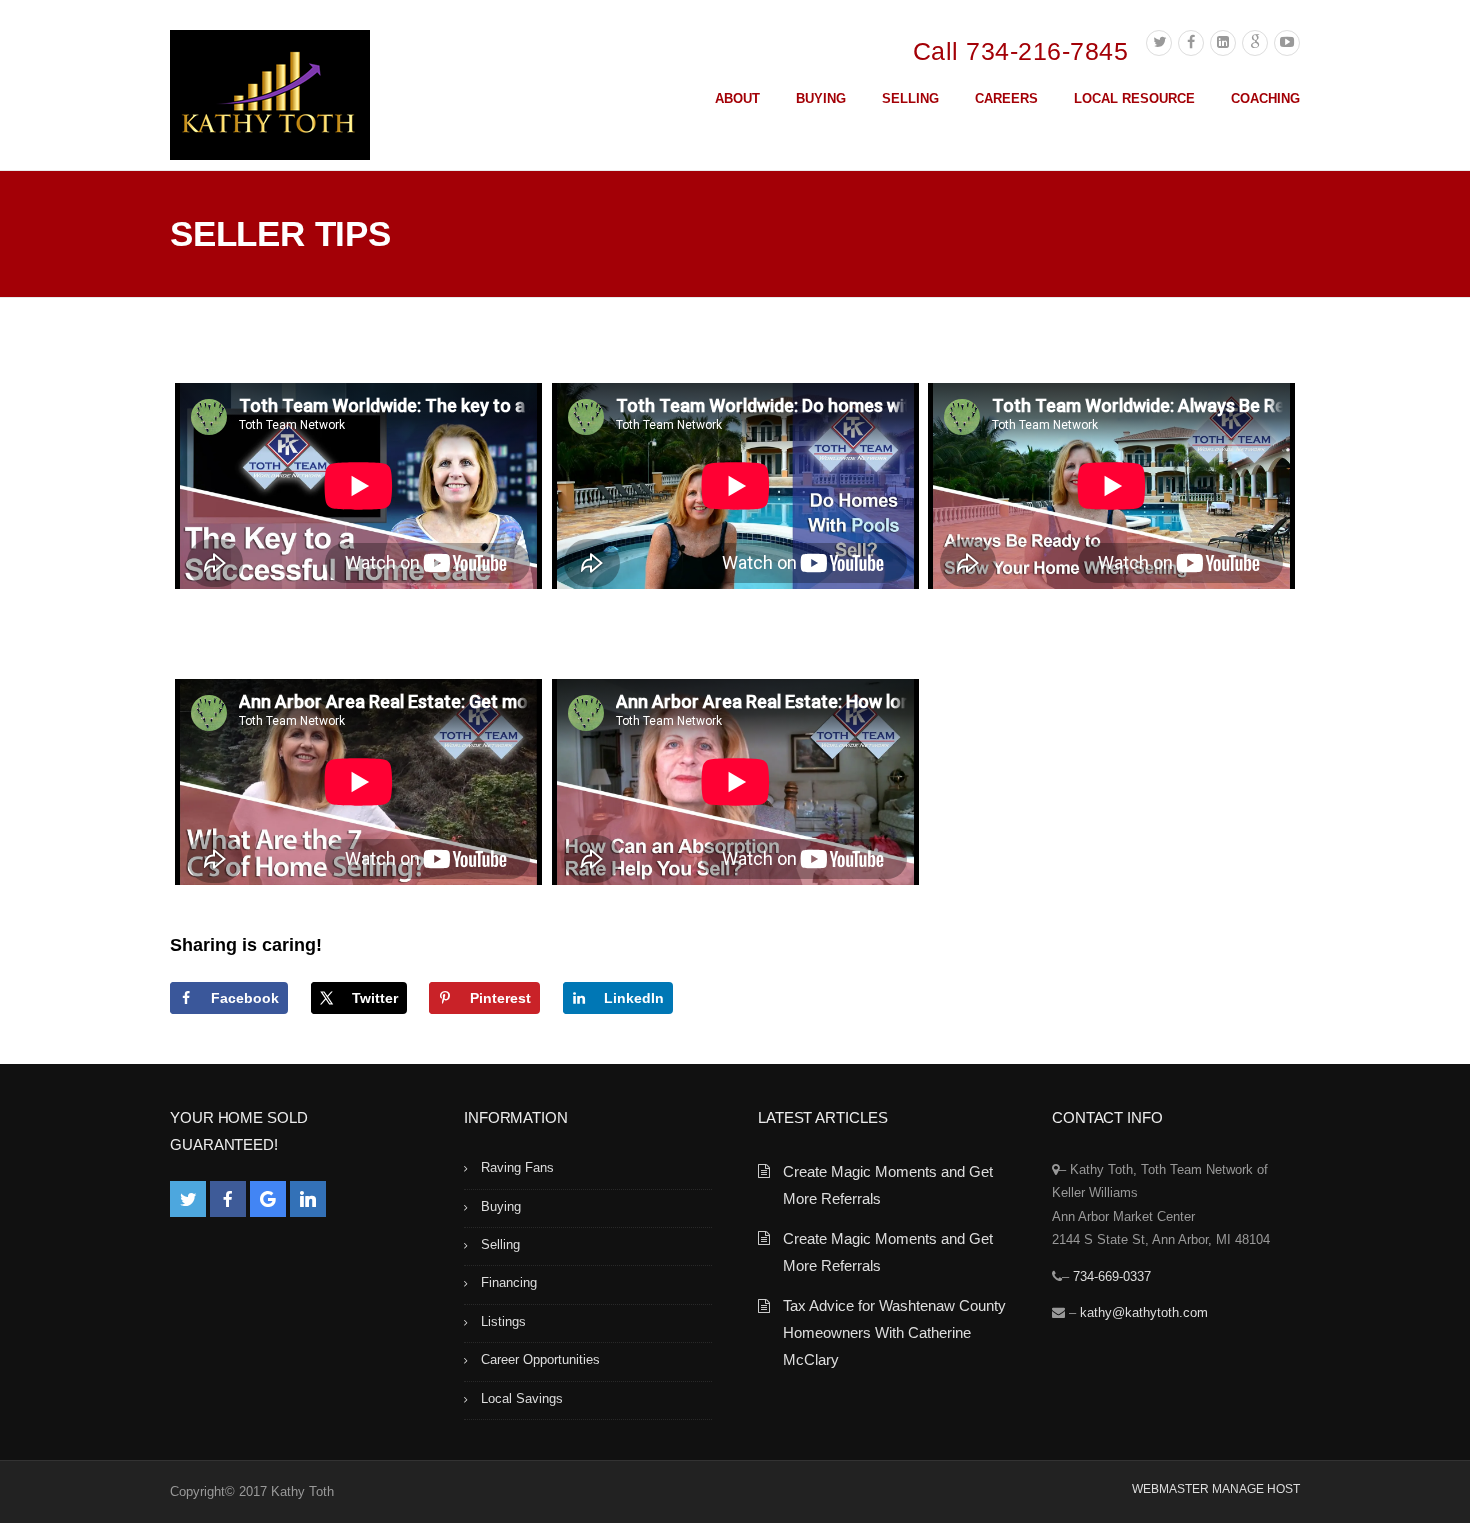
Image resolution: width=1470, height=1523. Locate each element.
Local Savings (522, 1398)
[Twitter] (1159, 43)
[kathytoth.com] (270, 99)
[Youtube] (1287, 43)
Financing (509, 1282)
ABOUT (737, 98)
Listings (503, 1321)
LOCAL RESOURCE (1134, 98)
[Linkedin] (1223, 43)
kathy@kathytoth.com (1144, 1312)
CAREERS (1006, 98)
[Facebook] (1191, 43)
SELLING (910, 98)
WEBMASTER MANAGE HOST (1216, 1489)
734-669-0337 (1112, 1276)
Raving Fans (517, 1167)
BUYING (821, 98)
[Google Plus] (1255, 43)
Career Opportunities (540, 1359)
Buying (501, 1206)
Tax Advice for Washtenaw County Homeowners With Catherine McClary (894, 1332)
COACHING (1265, 98)
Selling (500, 1244)
